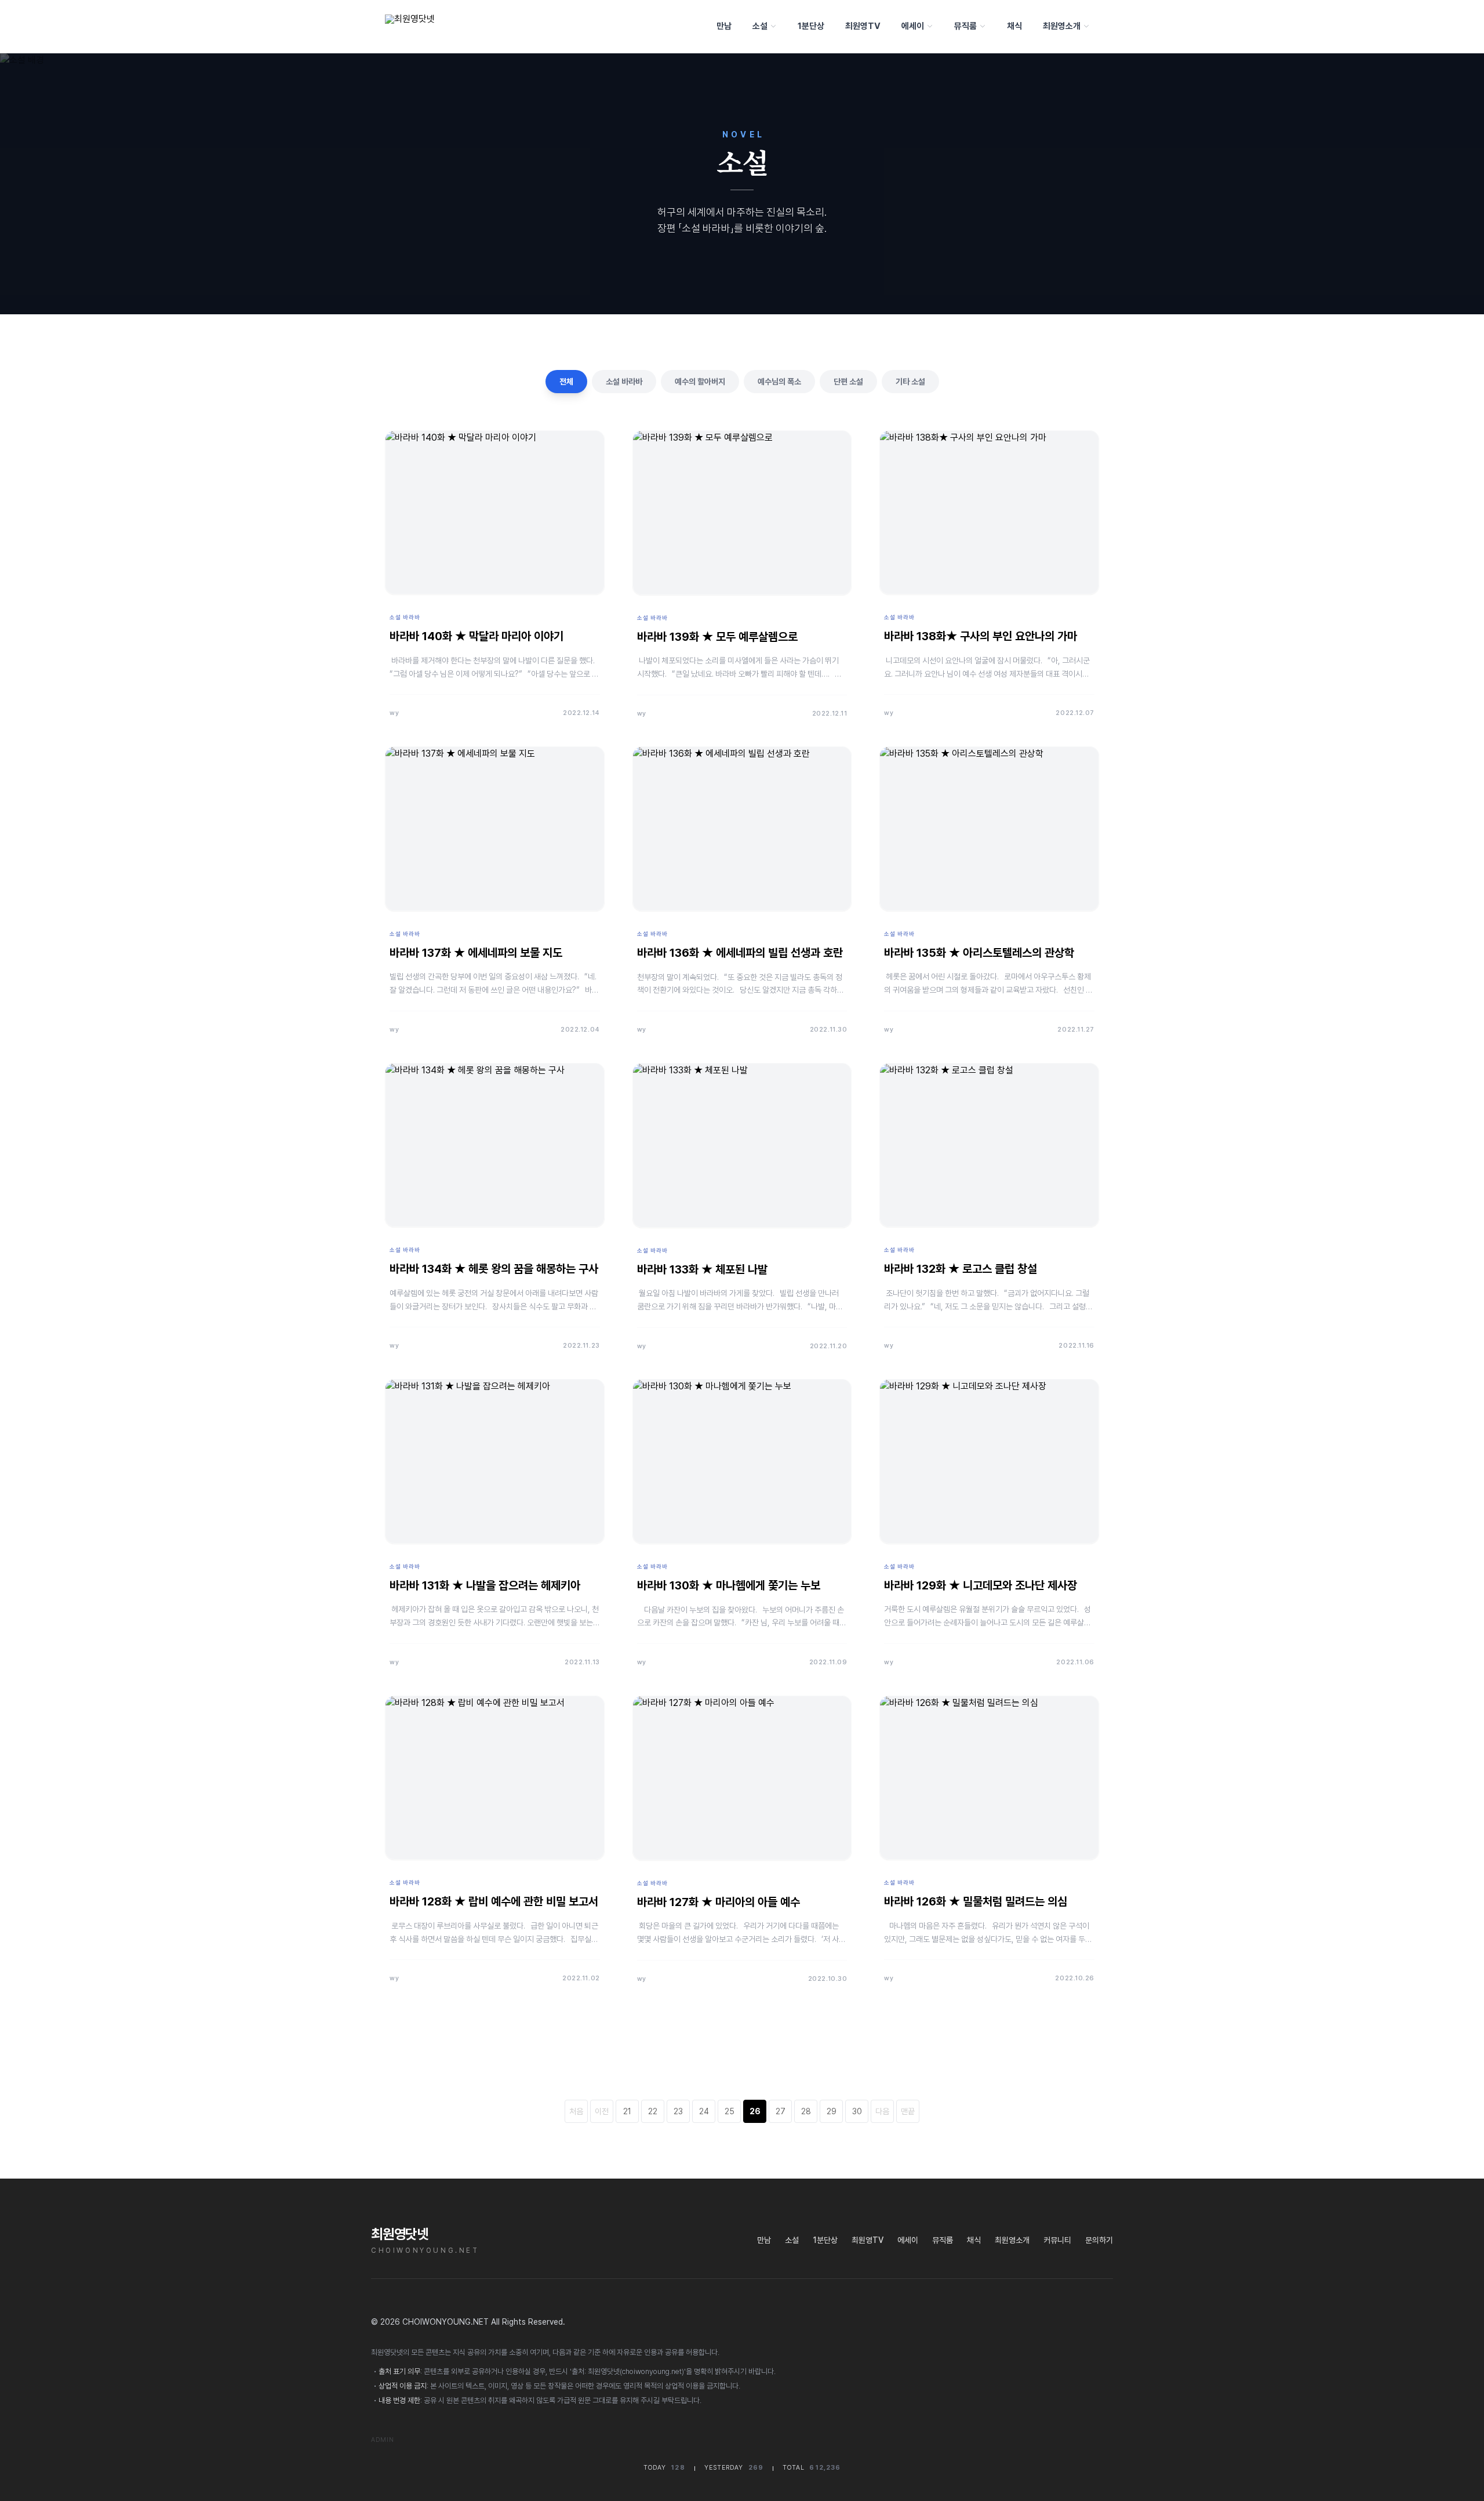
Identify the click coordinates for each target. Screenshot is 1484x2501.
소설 (760, 26)
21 (627, 2111)
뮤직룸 (965, 26)
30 (857, 2111)
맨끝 (908, 2111)
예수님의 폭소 (779, 382)
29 (832, 2111)
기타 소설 (910, 382)
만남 (724, 26)
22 (653, 2111)
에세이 (913, 26)
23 (678, 2111)
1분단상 (811, 26)
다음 (882, 2111)
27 (781, 2111)
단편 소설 (848, 382)
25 (730, 2111)
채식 (1014, 26)
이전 (602, 2111)
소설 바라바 (624, 382)
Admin (383, 2440)
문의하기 (1099, 2240)
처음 (576, 2111)
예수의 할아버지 (700, 382)
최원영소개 (1062, 26)
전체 (566, 382)
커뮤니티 (1057, 2240)
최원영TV (863, 26)
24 (704, 2111)
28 (806, 2111)
